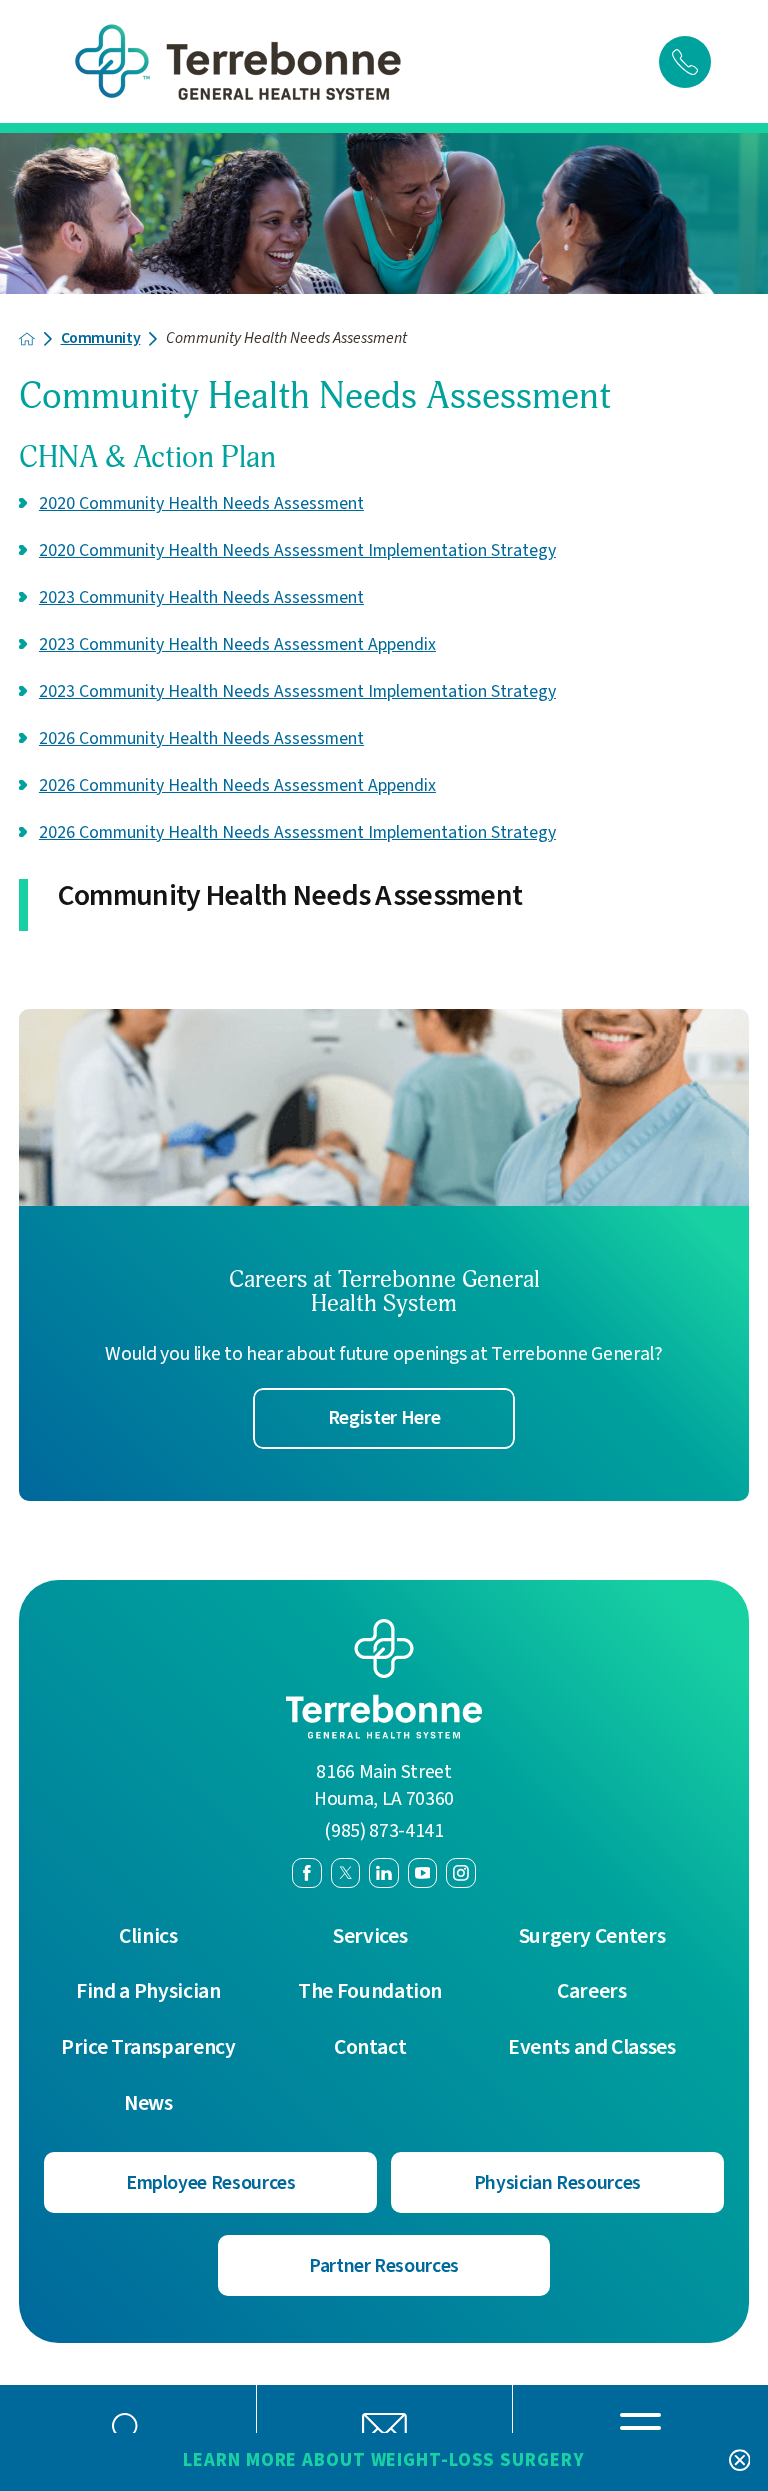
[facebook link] (307, 1873)
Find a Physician (148, 1992)
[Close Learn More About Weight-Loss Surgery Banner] (740, 2461)
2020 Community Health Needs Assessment (201, 503)
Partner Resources (384, 2266)
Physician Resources (557, 2183)
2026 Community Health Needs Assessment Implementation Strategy (297, 832)
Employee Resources (211, 2183)
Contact (370, 2048)
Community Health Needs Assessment (290, 897)
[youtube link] (423, 1873)
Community (101, 339)
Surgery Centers (592, 1937)
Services (370, 1937)
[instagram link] (461, 1873)
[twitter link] (346, 1873)
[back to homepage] (27, 339)
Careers (592, 1992)
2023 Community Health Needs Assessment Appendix (237, 644)
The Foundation (370, 1992)
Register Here (384, 1418)
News (148, 2104)
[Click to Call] (685, 62)
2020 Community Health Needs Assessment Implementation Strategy (297, 550)
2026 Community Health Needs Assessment (201, 738)
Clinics (148, 1937)
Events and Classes (592, 2048)
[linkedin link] (384, 1873)
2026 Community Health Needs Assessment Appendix (237, 785)
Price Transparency (148, 2048)
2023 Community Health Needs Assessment (201, 597)
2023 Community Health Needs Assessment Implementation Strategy (297, 691)
